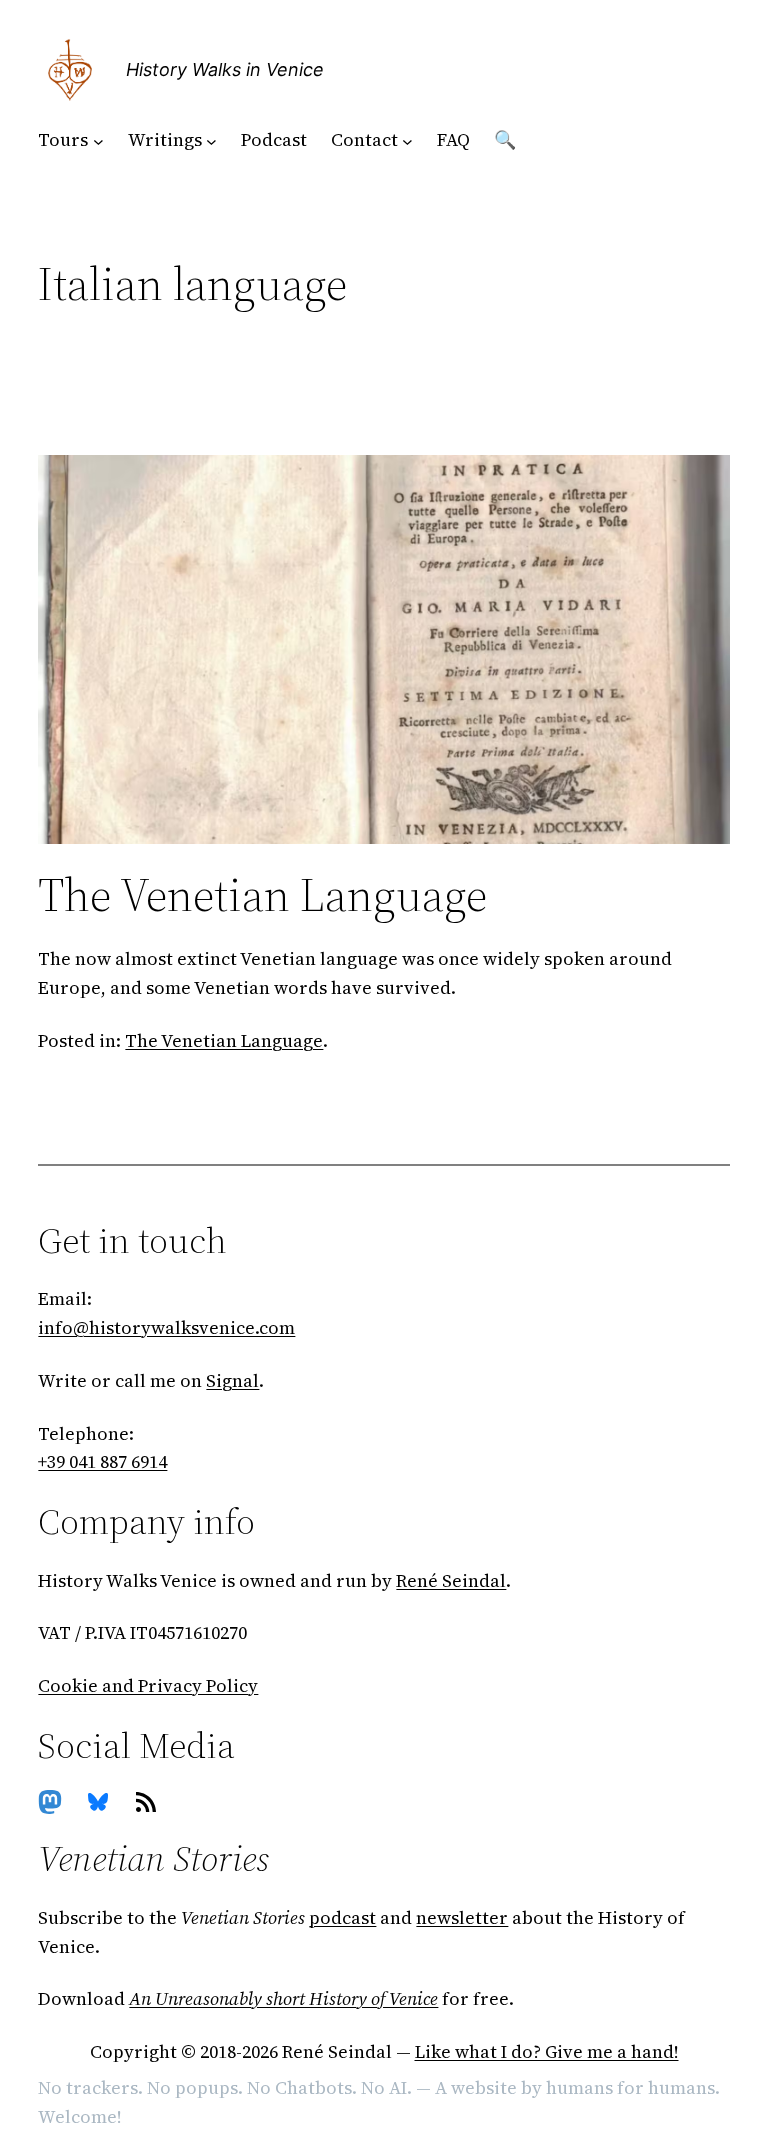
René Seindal (451, 1580)
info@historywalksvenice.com (166, 1327)
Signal (232, 1380)
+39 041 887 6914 (102, 1461)
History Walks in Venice (225, 69)
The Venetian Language (262, 894)
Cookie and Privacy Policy (148, 1685)
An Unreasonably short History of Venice (283, 1998)
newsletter (462, 1917)
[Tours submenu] (98, 140)
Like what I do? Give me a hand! (547, 2051)
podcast (342, 1917)
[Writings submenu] (211, 140)
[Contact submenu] (407, 140)
